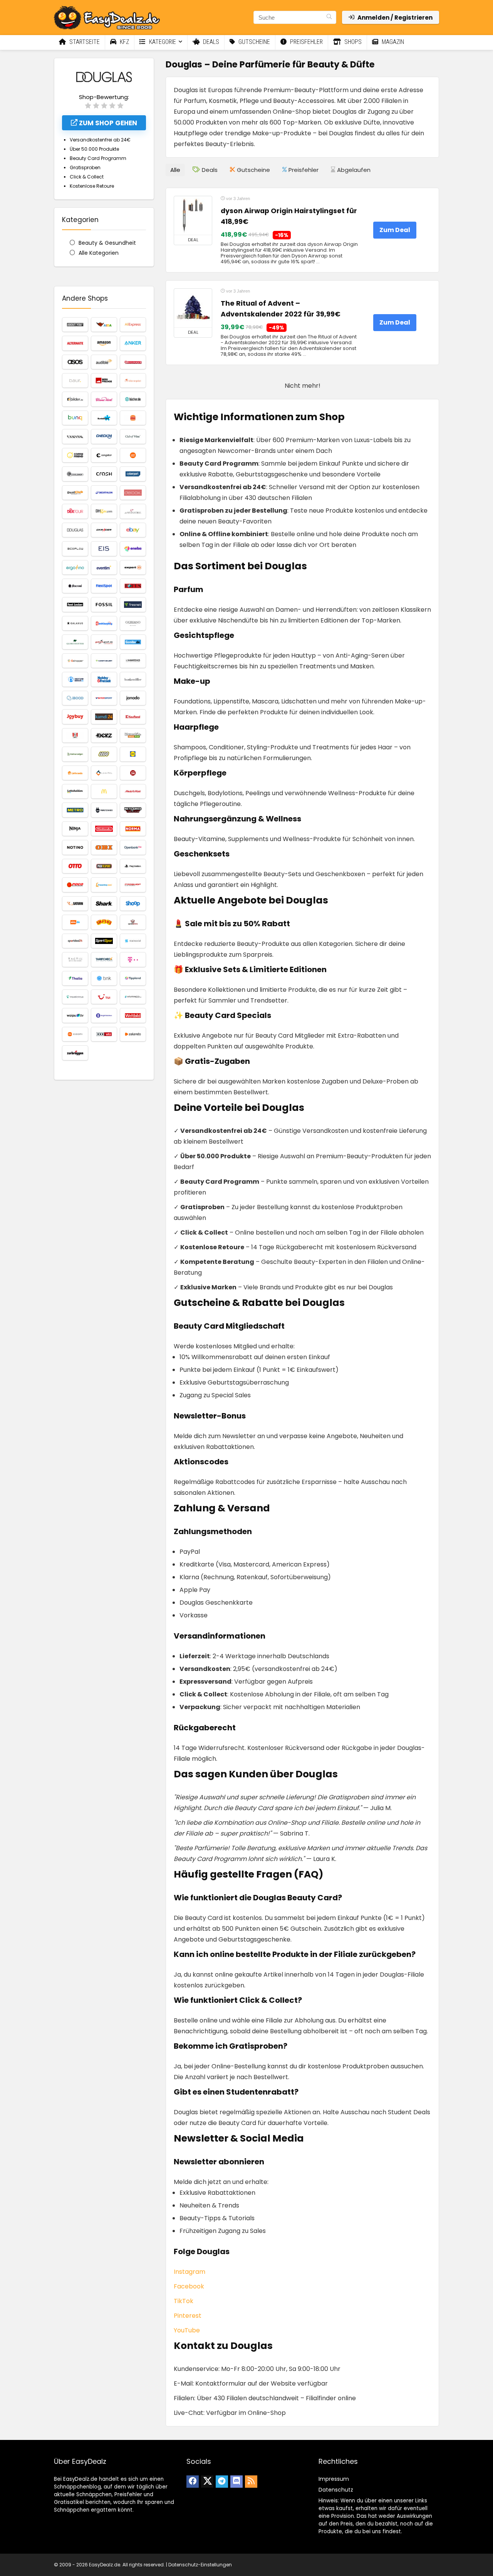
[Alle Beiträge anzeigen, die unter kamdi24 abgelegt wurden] (104, 717)
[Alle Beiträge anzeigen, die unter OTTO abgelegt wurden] (75, 866)
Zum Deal (395, 230)
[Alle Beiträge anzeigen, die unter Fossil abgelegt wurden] (104, 604)
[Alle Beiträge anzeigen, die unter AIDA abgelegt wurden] (104, 325)
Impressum (334, 2479)
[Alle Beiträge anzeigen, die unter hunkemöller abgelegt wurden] (133, 679)
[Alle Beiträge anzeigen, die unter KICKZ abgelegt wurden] (104, 735)
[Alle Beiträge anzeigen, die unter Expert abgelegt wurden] (133, 567)
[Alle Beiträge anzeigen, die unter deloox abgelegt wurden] (133, 493)
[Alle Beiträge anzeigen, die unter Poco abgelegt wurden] (75, 885)
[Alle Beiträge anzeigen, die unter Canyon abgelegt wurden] (75, 436)
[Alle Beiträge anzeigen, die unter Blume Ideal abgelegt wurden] (104, 399)
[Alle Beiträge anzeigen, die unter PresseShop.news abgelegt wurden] (104, 885)
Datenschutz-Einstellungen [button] (200, 2565)
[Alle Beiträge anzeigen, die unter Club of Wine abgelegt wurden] (133, 436)
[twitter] (207, 2482)
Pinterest (188, 2316)
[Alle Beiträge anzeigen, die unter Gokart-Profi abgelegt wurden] (104, 642)
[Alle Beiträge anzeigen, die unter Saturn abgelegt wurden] (75, 904)
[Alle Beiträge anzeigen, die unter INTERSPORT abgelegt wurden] (104, 698)
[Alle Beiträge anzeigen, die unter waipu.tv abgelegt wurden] (75, 1015)
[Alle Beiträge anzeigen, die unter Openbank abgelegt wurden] (133, 847)
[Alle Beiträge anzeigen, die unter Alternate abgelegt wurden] (75, 343)
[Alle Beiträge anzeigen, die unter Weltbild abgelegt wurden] (133, 1015)
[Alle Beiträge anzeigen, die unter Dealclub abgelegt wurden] (75, 493)
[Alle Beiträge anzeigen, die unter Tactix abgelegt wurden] (75, 959)
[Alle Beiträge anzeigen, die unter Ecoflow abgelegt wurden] (75, 549)
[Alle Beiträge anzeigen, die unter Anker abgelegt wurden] (133, 343)
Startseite (84, 42)
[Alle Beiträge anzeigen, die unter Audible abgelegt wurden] (104, 362)
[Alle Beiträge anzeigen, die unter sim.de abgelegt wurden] (75, 922)
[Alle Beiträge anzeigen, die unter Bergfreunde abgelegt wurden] (104, 380)
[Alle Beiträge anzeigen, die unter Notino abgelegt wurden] (75, 847)
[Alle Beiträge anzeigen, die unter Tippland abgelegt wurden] (133, 978)
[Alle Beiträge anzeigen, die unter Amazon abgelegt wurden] (104, 343)
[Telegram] (222, 2482)
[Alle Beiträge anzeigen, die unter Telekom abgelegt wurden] (133, 959)
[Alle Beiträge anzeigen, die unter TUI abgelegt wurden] (104, 997)
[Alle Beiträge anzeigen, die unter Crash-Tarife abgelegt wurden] (104, 474)
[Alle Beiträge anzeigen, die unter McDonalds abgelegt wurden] (104, 791)
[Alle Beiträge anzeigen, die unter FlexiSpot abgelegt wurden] (104, 586)
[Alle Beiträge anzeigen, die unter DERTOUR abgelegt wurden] (75, 511)
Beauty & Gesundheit (107, 243)
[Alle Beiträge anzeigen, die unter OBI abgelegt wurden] (104, 847)
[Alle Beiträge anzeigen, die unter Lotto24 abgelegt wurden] (133, 773)
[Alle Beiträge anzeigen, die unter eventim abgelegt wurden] (104, 567)
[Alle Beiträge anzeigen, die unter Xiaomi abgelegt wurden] (75, 1034)
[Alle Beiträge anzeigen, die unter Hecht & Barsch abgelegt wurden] (75, 679)
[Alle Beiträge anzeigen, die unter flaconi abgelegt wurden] (75, 586)
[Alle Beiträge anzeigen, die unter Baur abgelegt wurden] (75, 380)
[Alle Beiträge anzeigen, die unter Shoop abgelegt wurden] (133, 904)
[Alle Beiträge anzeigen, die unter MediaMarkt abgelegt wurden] (133, 791)
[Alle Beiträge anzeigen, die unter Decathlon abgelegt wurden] (104, 493)
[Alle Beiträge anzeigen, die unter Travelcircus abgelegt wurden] (75, 997)
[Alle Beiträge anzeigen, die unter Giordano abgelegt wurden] (133, 623)
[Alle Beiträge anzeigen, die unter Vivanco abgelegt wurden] (133, 997)
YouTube (187, 2330)
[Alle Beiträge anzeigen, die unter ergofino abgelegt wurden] (75, 567)
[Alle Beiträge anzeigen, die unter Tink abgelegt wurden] (104, 978)
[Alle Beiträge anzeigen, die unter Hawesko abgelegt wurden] (133, 661)
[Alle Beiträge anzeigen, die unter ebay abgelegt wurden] (133, 530)
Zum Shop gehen (107, 123)
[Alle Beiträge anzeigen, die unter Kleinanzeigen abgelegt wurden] (75, 754)
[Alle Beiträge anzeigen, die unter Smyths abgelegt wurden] (104, 922)
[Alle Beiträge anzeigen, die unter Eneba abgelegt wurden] (133, 549)
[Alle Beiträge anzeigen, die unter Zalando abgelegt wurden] (133, 1034)
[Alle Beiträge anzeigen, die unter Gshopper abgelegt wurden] (75, 661)
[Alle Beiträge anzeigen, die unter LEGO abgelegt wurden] (104, 754)
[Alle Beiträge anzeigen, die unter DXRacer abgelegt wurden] (104, 530)
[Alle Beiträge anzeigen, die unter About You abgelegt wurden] (75, 325)
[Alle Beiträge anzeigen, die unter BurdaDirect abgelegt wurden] (104, 418)
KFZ (124, 42)
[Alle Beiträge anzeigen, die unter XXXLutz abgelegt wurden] (104, 1034)
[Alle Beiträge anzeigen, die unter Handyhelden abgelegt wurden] (104, 661)
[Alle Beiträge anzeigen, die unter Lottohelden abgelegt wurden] (75, 791)
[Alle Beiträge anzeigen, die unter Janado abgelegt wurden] (133, 698)
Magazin (392, 42)
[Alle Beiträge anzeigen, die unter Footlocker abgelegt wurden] (75, 604)
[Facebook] (193, 2482)
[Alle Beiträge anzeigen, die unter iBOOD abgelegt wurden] (75, 698)
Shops (352, 42)
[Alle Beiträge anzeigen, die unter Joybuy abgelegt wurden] (75, 717)
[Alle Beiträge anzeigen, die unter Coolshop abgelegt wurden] (75, 474)
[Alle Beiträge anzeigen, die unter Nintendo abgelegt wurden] (104, 829)
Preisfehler (306, 42)
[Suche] (329, 17)
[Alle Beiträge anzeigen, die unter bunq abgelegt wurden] (75, 418)
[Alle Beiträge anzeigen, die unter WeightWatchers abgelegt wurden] (104, 1015)
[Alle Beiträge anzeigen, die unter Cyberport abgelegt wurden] (133, 474)
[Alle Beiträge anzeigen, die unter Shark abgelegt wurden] (104, 904)
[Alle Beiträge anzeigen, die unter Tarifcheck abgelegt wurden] (104, 959)
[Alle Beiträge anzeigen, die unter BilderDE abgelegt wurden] (75, 399)
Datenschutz (336, 2490)
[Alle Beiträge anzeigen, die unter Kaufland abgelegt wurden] (133, 717)
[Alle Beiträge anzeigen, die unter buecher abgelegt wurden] (133, 399)
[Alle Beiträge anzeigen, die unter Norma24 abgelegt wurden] (133, 829)
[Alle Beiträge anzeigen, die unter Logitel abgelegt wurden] (104, 773)
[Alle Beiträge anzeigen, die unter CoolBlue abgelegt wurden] (133, 455)
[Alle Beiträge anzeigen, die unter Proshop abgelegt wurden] (133, 885)
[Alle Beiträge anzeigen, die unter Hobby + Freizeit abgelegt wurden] (104, 679)
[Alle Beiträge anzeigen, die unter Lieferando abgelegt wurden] (75, 773)
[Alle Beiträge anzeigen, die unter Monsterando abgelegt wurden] (104, 810)
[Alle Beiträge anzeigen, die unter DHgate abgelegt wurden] (104, 511)
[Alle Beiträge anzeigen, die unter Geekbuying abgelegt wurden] (104, 623)
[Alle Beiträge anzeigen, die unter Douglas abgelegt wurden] (75, 530)
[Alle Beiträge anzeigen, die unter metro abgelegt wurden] (75, 810)
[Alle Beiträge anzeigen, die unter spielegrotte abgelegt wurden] (133, 922)
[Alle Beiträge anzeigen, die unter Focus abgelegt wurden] (133, 586)
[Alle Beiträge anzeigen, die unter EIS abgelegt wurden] (104, 549)
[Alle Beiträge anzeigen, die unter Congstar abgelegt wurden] (104, 455)
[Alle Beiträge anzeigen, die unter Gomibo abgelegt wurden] (133, 642)
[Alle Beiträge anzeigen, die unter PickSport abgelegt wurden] (104, 866)
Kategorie (162, 42)
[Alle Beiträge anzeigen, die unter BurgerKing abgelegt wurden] (133, 418)
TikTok (184, 2301)
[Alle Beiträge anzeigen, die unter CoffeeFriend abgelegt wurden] (75, 455)
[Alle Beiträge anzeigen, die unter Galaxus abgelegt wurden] (75, 623)
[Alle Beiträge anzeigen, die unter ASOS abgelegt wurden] (75, 362)
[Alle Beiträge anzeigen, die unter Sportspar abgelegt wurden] (104, 941)
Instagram (189, 2272)
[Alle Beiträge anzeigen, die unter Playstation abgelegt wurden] (133, 866)
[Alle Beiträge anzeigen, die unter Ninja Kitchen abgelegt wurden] (75, 829)
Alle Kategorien (99, 253)
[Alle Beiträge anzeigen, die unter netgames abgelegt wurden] (133, 810)
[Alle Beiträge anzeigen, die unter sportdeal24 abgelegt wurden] (75, 941)
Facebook (189, 2286)
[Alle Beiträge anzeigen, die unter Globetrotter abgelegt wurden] (75, 642)
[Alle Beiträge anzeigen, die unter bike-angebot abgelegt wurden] (133, 380)
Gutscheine (253, 42)
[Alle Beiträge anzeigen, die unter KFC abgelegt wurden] (75, 735)
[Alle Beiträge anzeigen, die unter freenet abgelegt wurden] (133, 604)
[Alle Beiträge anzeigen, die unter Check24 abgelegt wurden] (104, 436)
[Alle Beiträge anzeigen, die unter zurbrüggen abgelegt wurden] (75, 1053)
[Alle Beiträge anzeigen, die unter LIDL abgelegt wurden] (133, 754)
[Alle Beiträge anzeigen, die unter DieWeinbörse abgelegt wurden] (133, 511)
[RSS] (251, 2482)
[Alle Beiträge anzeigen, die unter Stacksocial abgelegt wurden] (133, 941)
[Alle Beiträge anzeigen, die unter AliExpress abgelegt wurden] (133, 325)
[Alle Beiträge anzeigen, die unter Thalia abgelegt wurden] (75, 978)
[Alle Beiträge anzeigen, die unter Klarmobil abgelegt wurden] (133, 735)
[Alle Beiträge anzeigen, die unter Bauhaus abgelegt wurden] (133, 362)
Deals (210, 42)
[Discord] (236, 2482)
